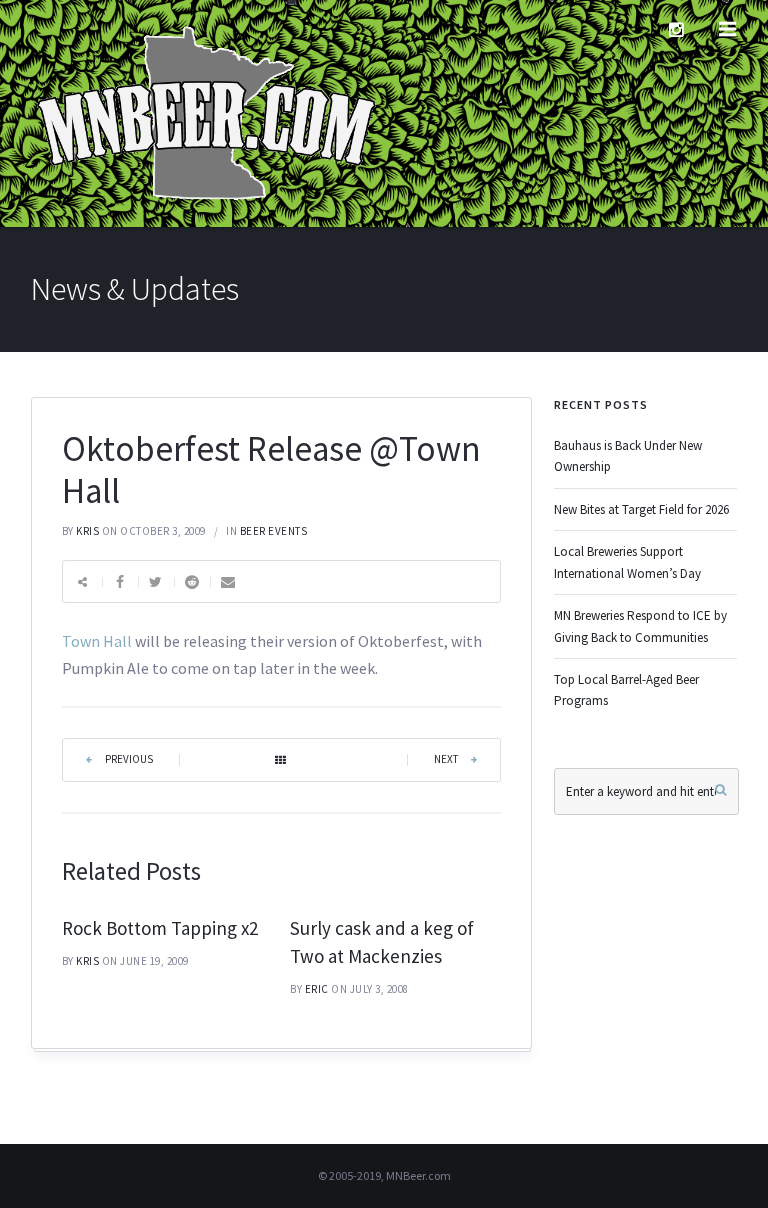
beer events (274, 531)
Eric (317, 989)
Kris (87, 531)
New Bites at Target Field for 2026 (641, 509)
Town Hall (98, 641)
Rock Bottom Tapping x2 (160, 928)
